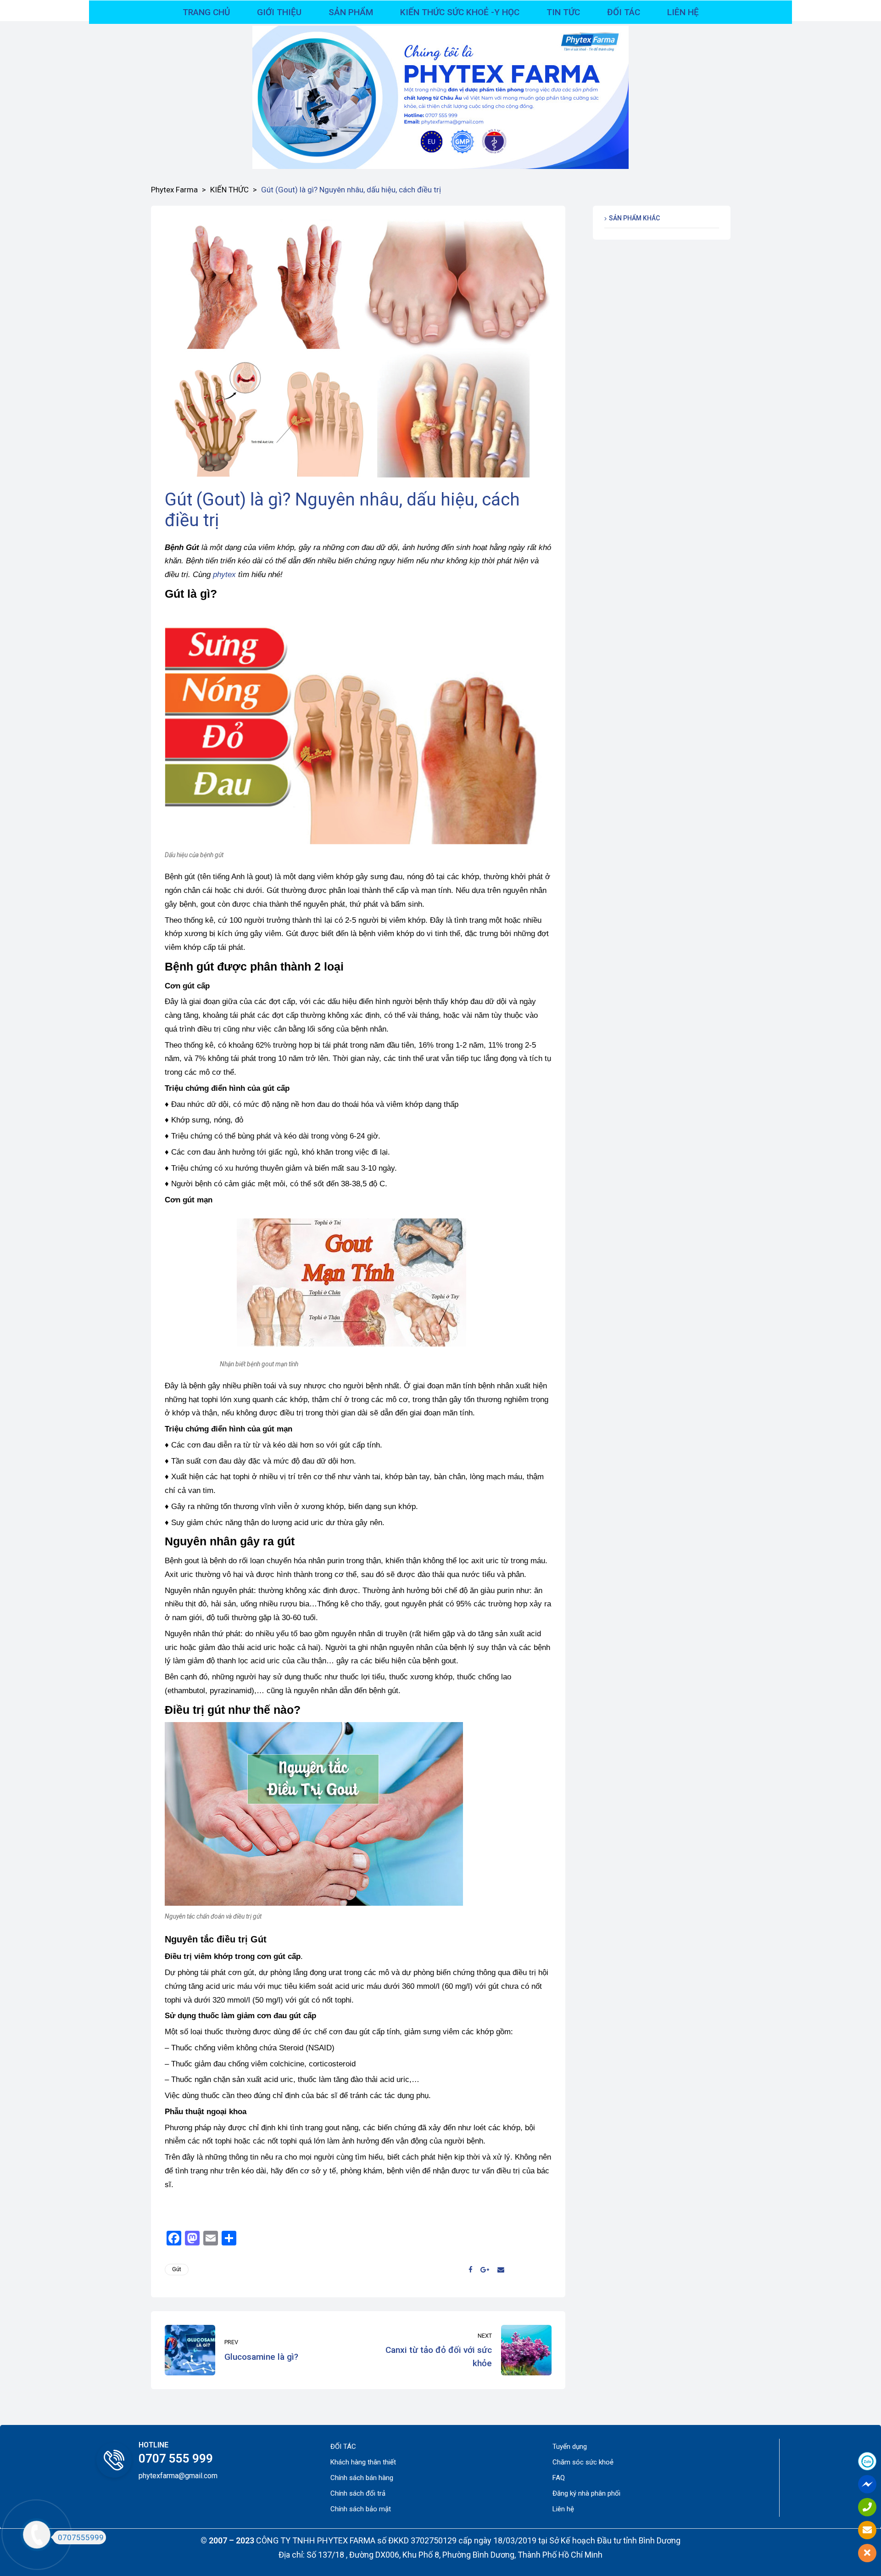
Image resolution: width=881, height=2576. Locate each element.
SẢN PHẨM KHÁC (634, 218)
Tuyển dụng (570, 2447)
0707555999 (81, 2537)
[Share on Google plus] (485, 2270)
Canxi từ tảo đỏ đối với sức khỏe (457, 2350)
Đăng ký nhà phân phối (586, 2493)
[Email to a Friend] (501, 2270)
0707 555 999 (176, 2458)
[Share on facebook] (470, 2270)
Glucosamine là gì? (259, 2350)
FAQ (559, 2478)
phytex (224, 575)
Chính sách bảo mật (361, 2509)
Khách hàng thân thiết (363, 2462)
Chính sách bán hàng (362, 2478)
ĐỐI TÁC (343, 2447)
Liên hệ (563, 2509)
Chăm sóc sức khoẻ (583, 2462)
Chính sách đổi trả (358, 2493)
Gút (177, 2269)
